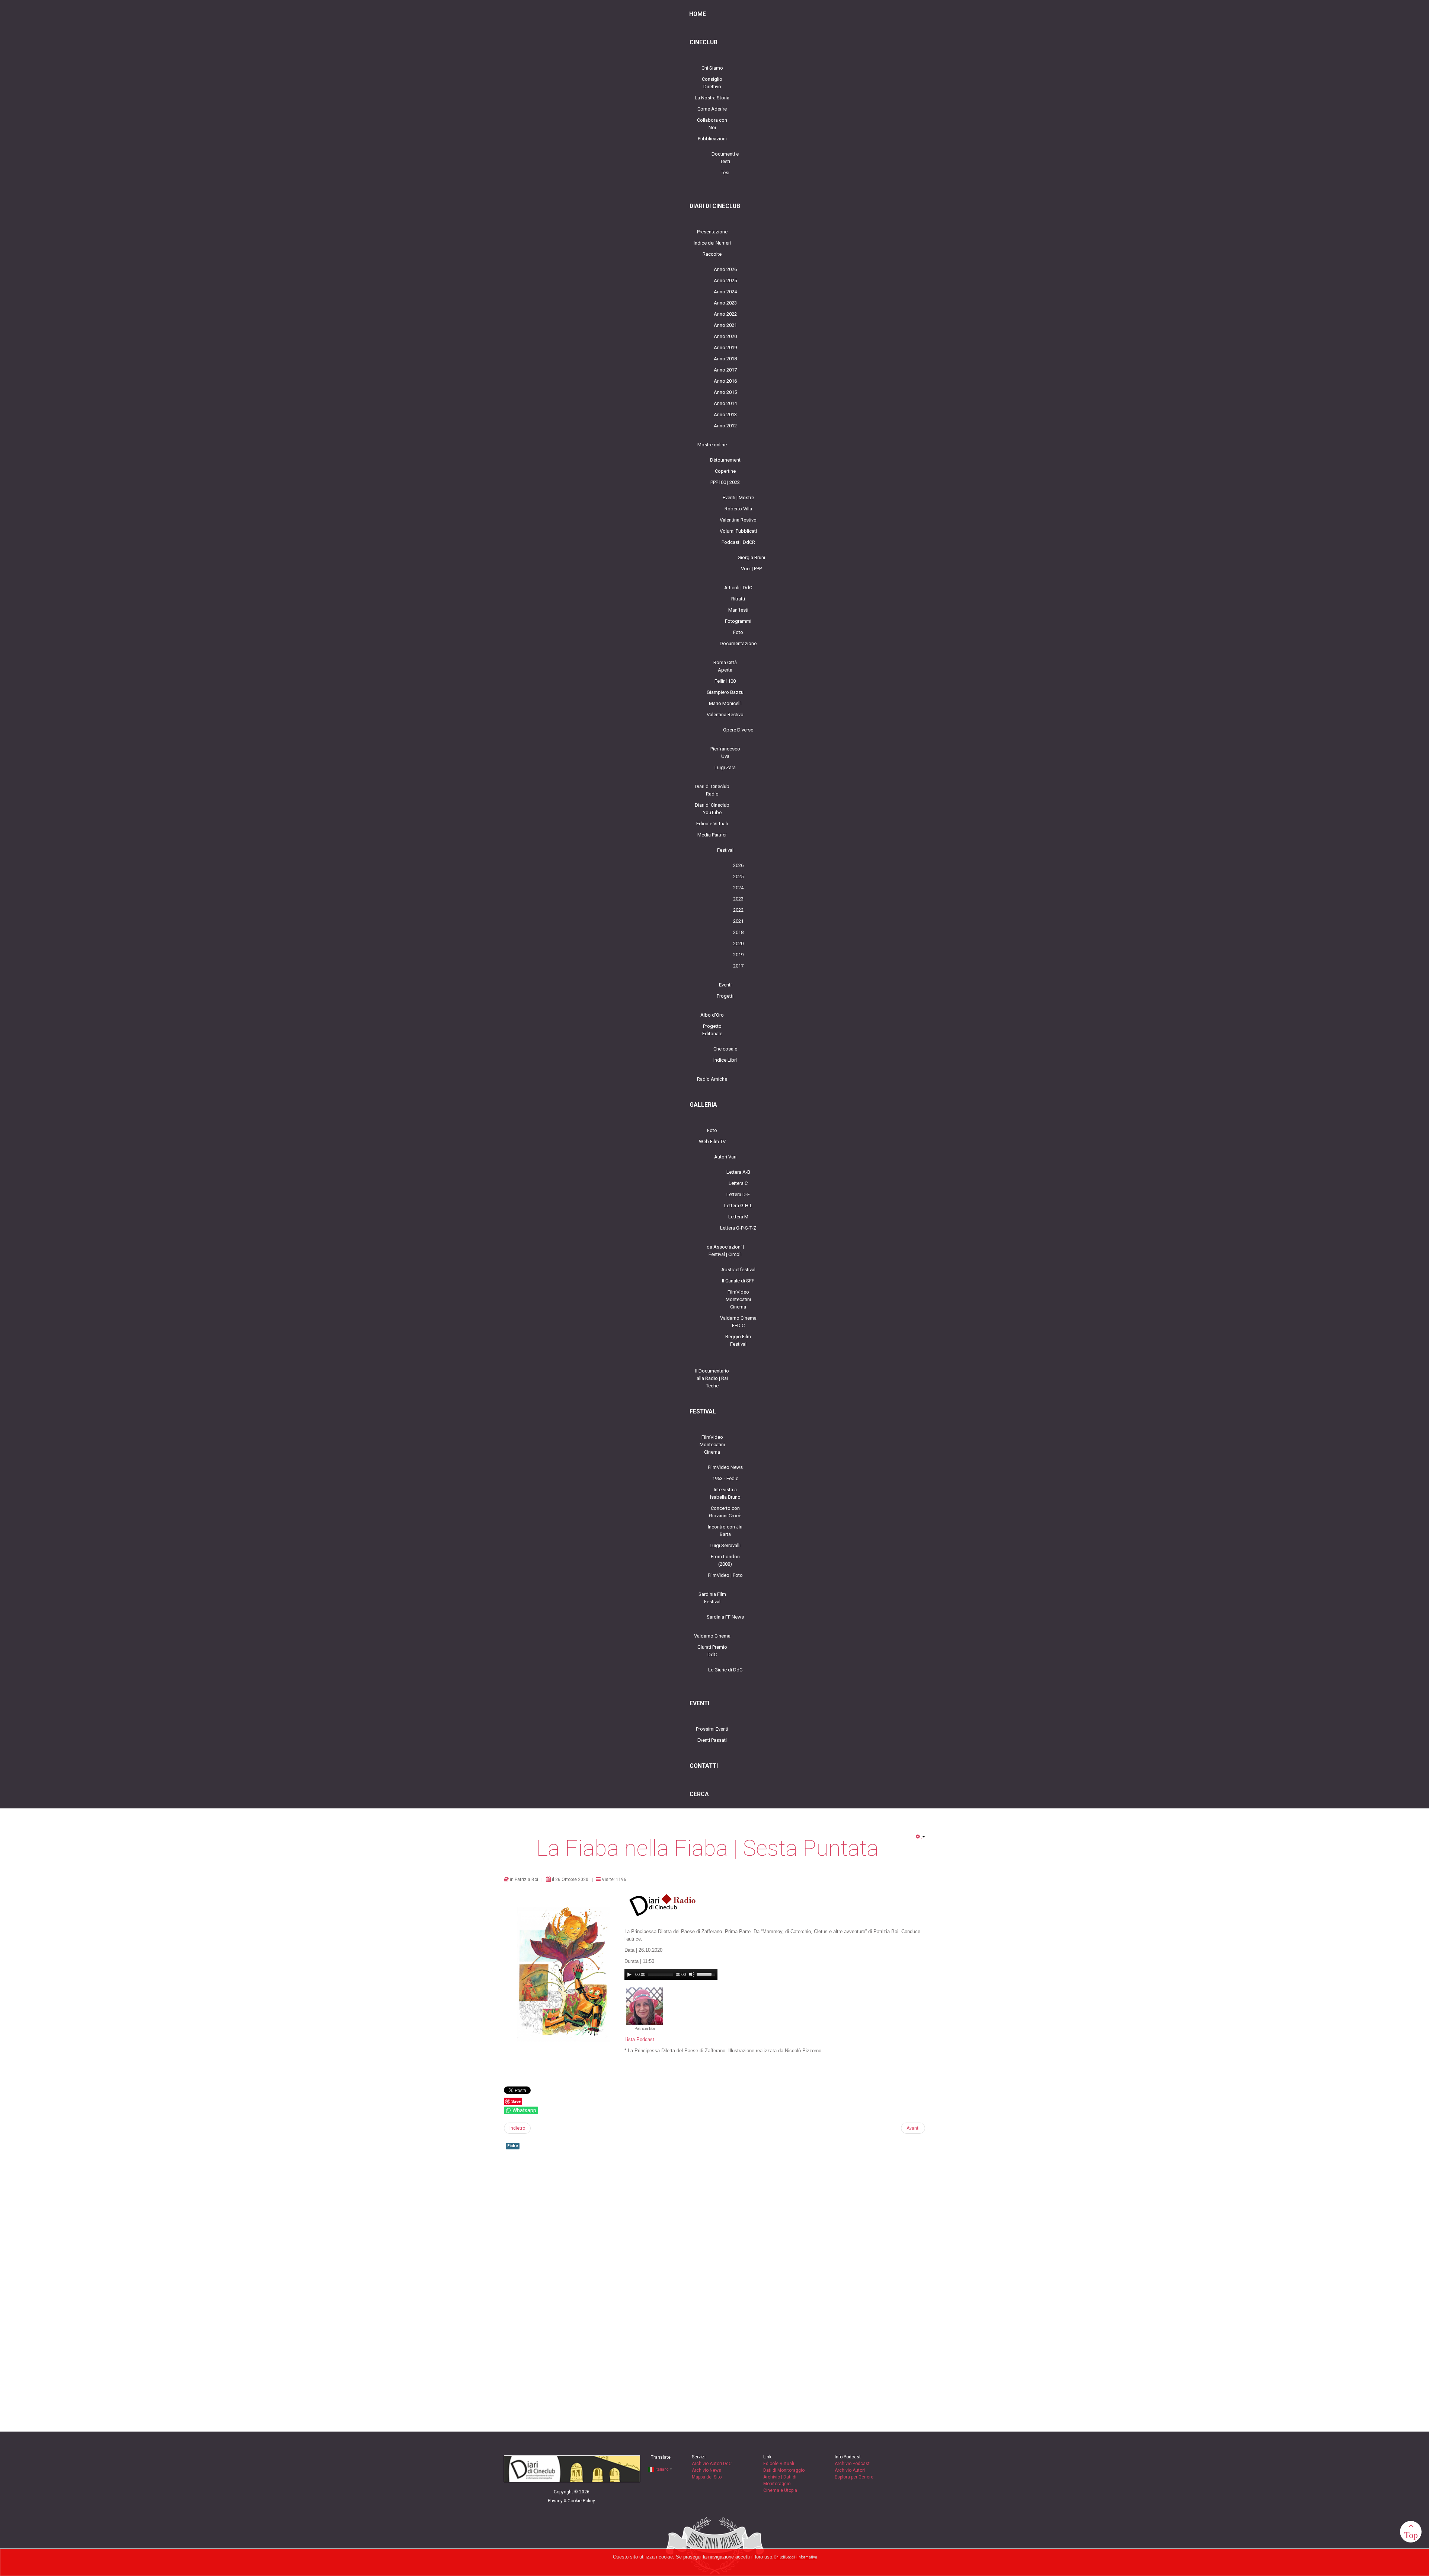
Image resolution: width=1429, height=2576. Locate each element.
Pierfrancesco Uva (725, 753)
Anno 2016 (725, 381)
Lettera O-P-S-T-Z (738, 1228)
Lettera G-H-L (738, 1206)
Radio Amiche (712, 1079)
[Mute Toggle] (692, 1974)
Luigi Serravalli (725, 1545)
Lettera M (738, 1217)
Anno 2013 (725, 415)
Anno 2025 (725, 280)
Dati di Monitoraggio (784, 2470)
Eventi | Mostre (738, 498)
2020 (738, 943)
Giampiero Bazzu (725, 692)
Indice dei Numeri (712, 243)
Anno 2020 (725, 336)
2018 (738, 932)
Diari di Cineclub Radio (712, 790)
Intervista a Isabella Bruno (725, 1493)
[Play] (629, 1974)
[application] (671, 1974)
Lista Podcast (639, 2039)
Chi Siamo (712, 68)
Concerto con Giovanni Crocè (725, 1512)
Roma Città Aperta (725, 666)
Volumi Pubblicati (738, 531)
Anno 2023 (725, 303)
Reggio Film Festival (738, 1340)
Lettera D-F (738, 1194)
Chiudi (779, 2557)
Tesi (725, 173)
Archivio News (706, 2470)
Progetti (725, 996)
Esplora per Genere (854, 2477)
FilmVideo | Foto (725, 1575)
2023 (738, 899)
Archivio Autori (850, 2470)
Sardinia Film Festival (712, 1598)
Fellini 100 (725, 681)
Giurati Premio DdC (712, 1651)
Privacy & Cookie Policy (571, 2501)
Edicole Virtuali (712, 824)
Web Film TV (712, 1142)
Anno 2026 (725, 269)
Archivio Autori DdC (712, 2464)
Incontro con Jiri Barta (725, 1531)
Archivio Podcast (852, 2464)
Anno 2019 (725, 347)
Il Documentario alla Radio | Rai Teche (712, 1378)
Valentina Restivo (738, 520)
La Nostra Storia (712, 98)
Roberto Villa (738, 509)
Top (1411, 2535)
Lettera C (738, 1183)
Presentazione (712, 232)
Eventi (725, 985)
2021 (738, 921)
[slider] (707, 1974)
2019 (738, 955)
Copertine (725, 471)
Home (698, 14)
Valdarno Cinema (712, 1636)
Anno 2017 (725, 370)
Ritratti (738, 599)
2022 (738, 910)
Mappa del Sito (707, 2477)
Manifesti (738, 610)
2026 (738, 865)
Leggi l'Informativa (801, 2557)
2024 (738, 888)
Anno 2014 (725, 403)
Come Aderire (712, 109)
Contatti (704, 1766)
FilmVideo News (725, 1467)
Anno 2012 (725, 426)
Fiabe (513, 2146)
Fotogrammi (738, 621)
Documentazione (738, 643)
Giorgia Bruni (751, 557)
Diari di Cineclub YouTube (712, 809)
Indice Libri (725, 1060)
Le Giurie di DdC (725, 1670)
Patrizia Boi (526, 1880)
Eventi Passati (712, 1740)
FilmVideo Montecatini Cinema (738, 1299)
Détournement (725, 460)
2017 (738, 966)
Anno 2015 (725, 392)
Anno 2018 (725, 359)
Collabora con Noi (712, 124)
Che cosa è (725, 1049)
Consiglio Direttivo (712, 83)
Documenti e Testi (725, 158)
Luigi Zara (725, 767)
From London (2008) (725, 1560)
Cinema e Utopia (780, 2490)
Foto (738, 632)
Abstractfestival (738, 1270)
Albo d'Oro (712, 1015)
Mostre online (712, 445)
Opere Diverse (738, 730)
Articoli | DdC (738, 588)
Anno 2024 (725, 292)
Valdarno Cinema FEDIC (738, 1322)
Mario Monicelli (725, 703)
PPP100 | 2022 (725, 482)
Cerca (699, 1794)
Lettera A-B (738, 1172)
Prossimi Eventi (712, 1729)
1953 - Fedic (725, 1478)
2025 (738, 876)
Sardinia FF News (725, 1617)
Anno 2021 (725, 325)
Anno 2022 (725, 314)
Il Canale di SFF (738, 1281)
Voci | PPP (751, 569)
